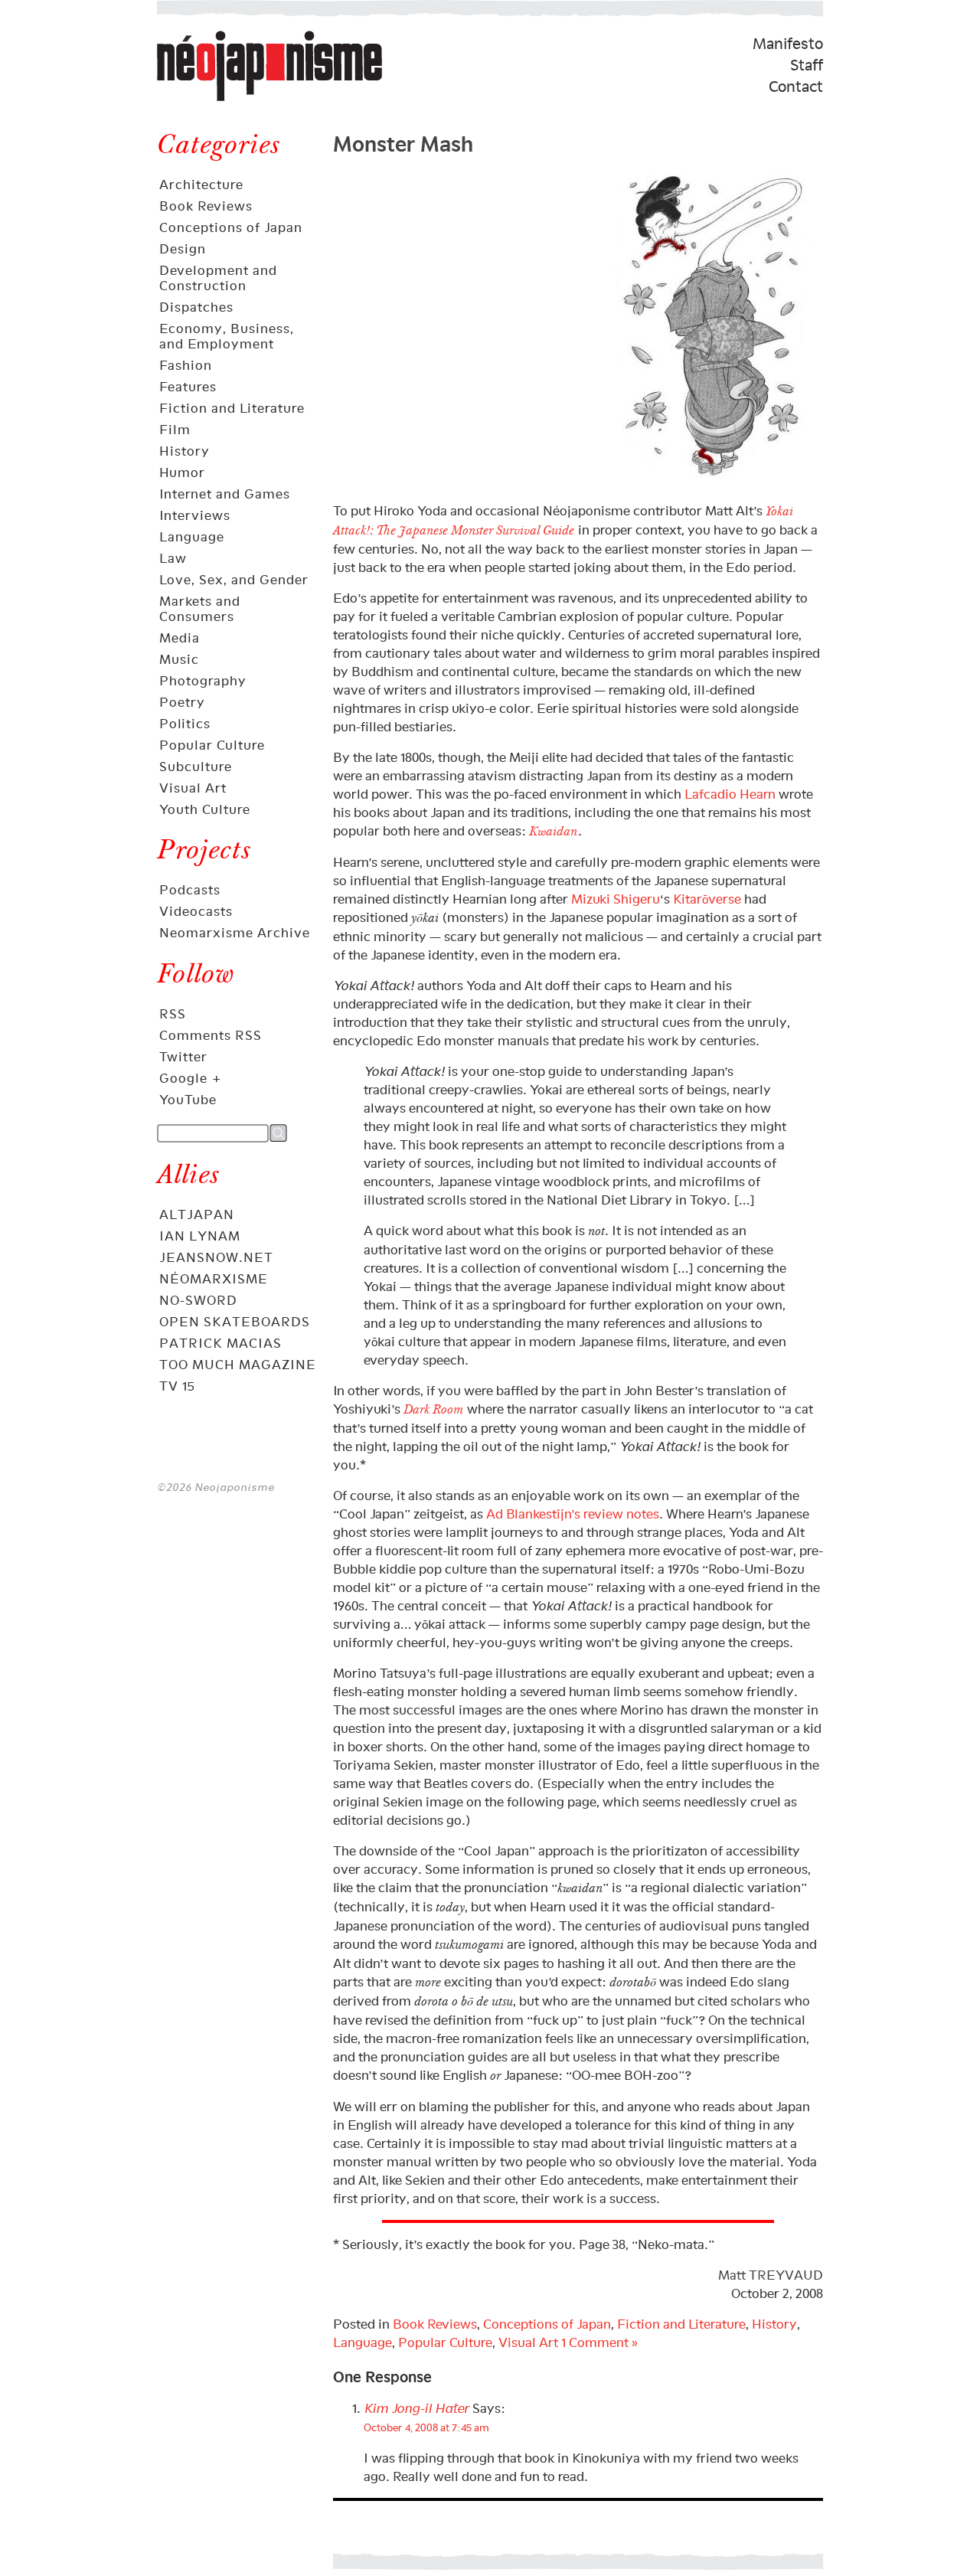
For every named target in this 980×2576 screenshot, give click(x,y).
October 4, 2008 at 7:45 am (426, 2427)
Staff (807, 65)
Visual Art (193, 788)
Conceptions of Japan (231, 227)
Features (188, 387)
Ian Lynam (200, 1236)
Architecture (201, 185)
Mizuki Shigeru (616, 899)
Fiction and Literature (232, 408)
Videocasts (196, 911)
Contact (796, 87)
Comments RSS (211, 1035)
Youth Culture (205, 809)
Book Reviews (206, 206)
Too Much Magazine (238, 1365)
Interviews (195, 515)
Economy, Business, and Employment (227, 336)
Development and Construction (218, 278)
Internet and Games (225, 494)
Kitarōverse (707, 899)
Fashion (186, 365)
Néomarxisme (214, 1279)
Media (180, 638)
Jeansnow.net (216, 1257)
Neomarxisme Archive (235, 933)
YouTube (188, 1100)
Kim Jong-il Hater (416, 2408)
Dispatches (196, 307)
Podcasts (190, 890)
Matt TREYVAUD (771, 2275)
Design (183, 249)
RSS (173, 1014)
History (185, 451)
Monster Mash (403, 141)
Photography (203, 681)
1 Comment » (599, 2342)
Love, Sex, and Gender (234, 580)
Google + (191, 1078)
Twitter (183, 1057)
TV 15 (177, 1386)
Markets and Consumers (200, 609)
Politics (185, 724)
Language (192, 537)
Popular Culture (212, 745)
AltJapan (197, 1214)
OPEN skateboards (235, 1322)
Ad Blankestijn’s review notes (573, 1514)
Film (175, 430)
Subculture (196, 767)
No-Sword (198, 1300)
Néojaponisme (207, 100)
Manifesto (788, 44)
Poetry (182, 702)
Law (173, 558)
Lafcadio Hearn (730, 794)
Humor (182, 472)
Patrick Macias (220, 1343)
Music (179, 659)
